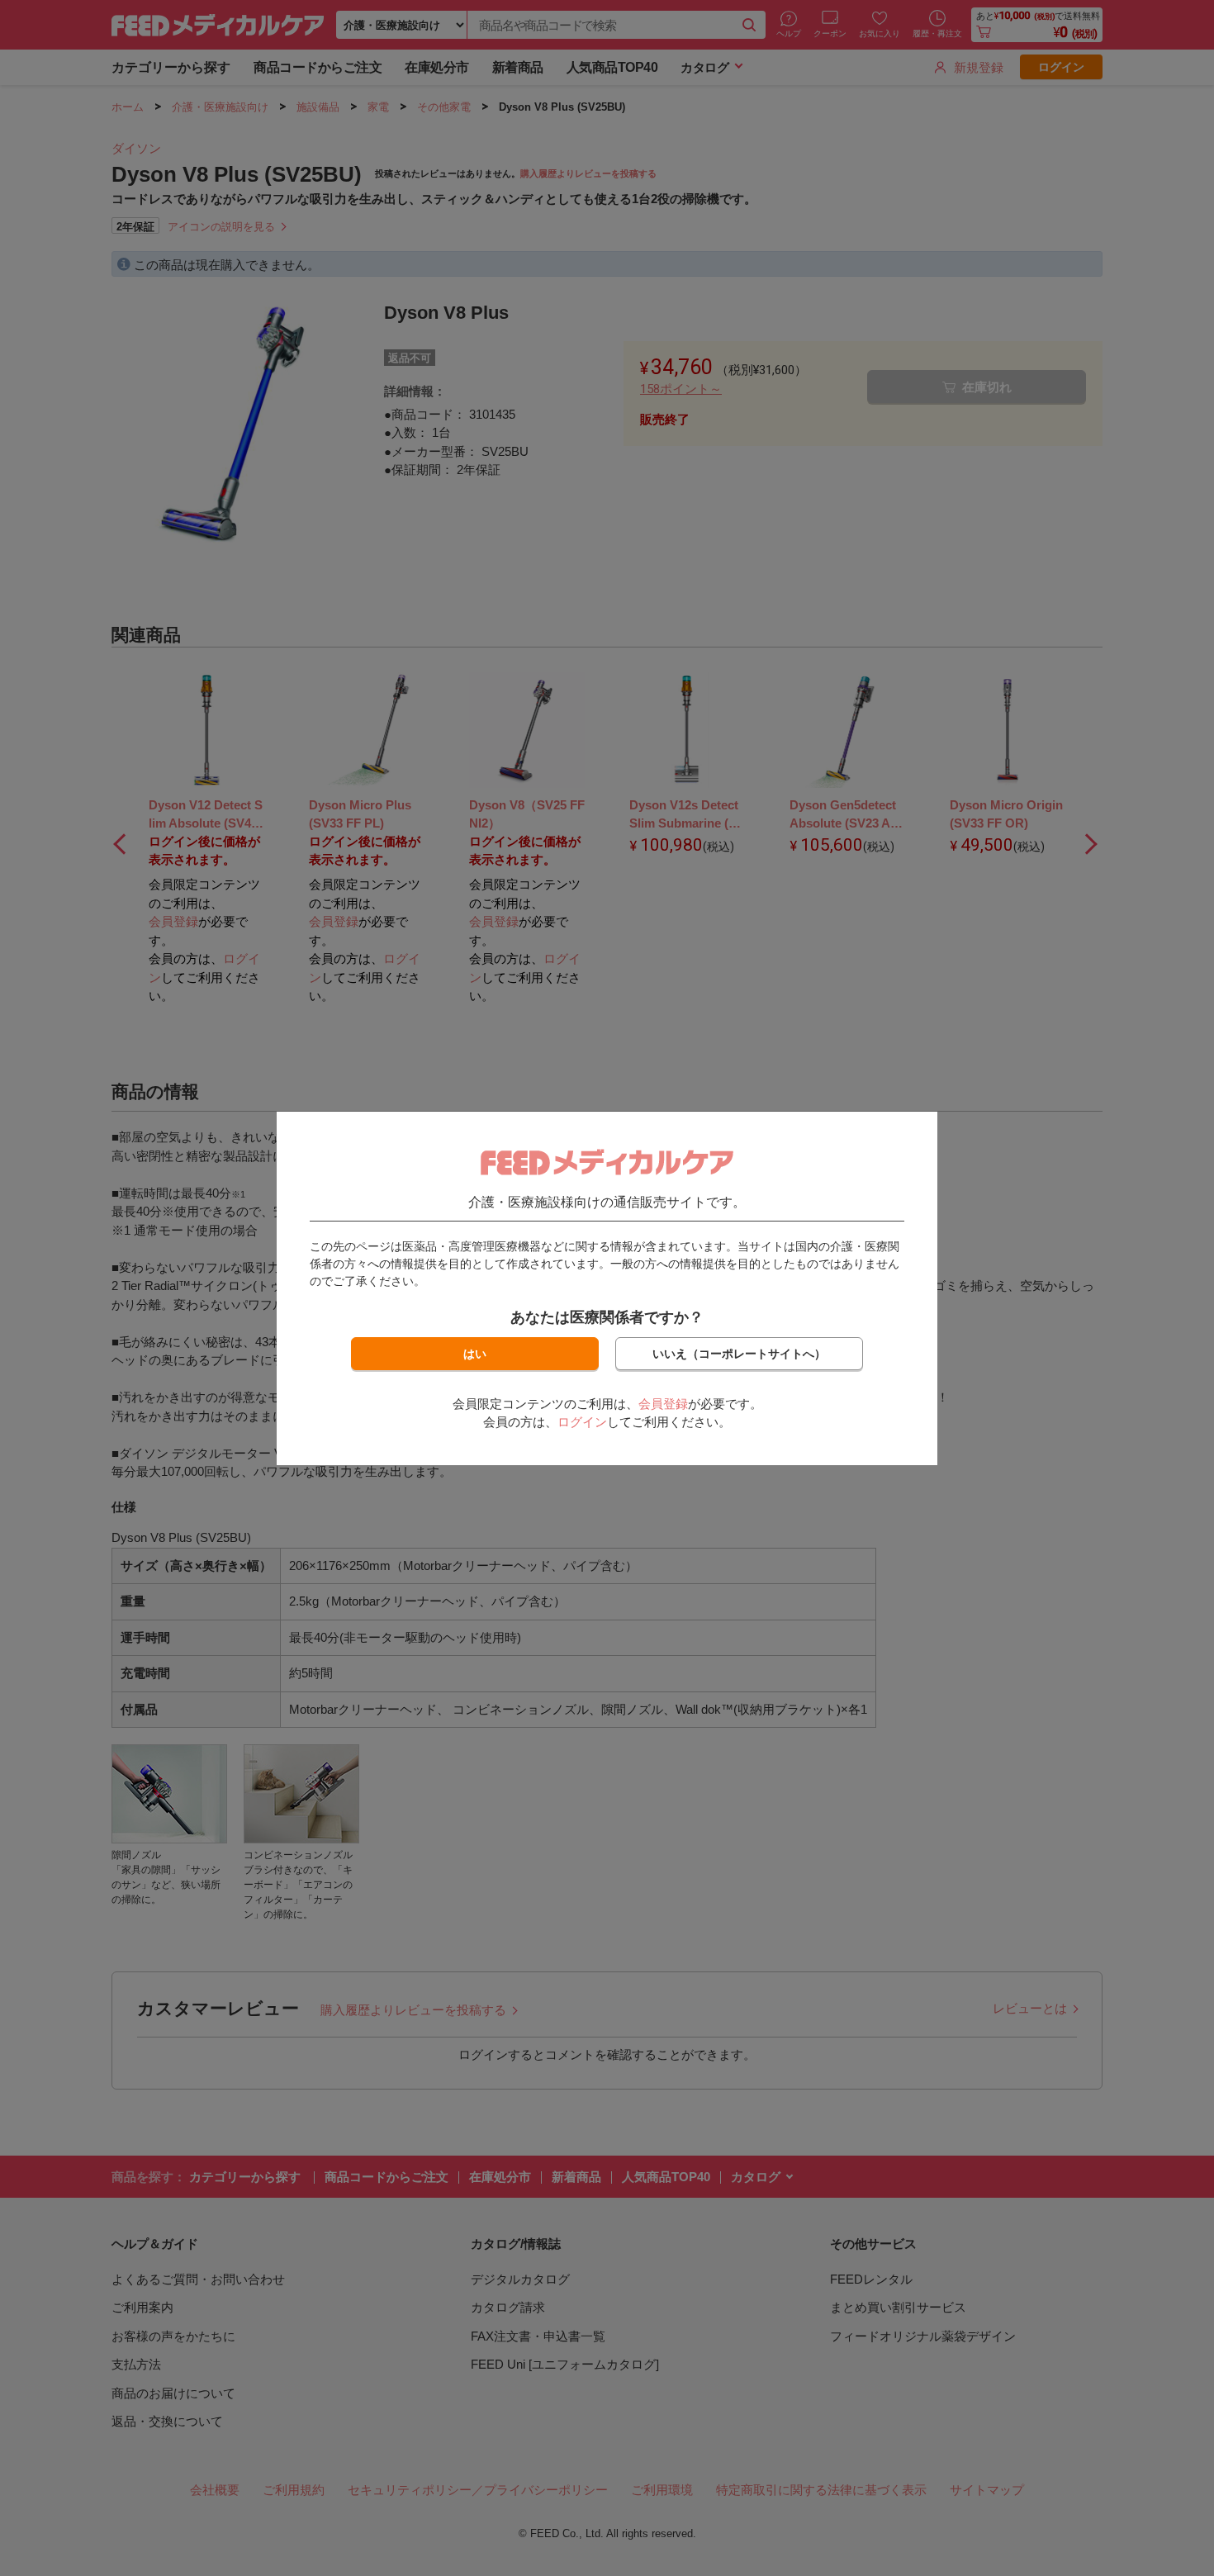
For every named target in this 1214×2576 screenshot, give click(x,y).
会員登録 (663, 1404)
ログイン (582, 1422)
